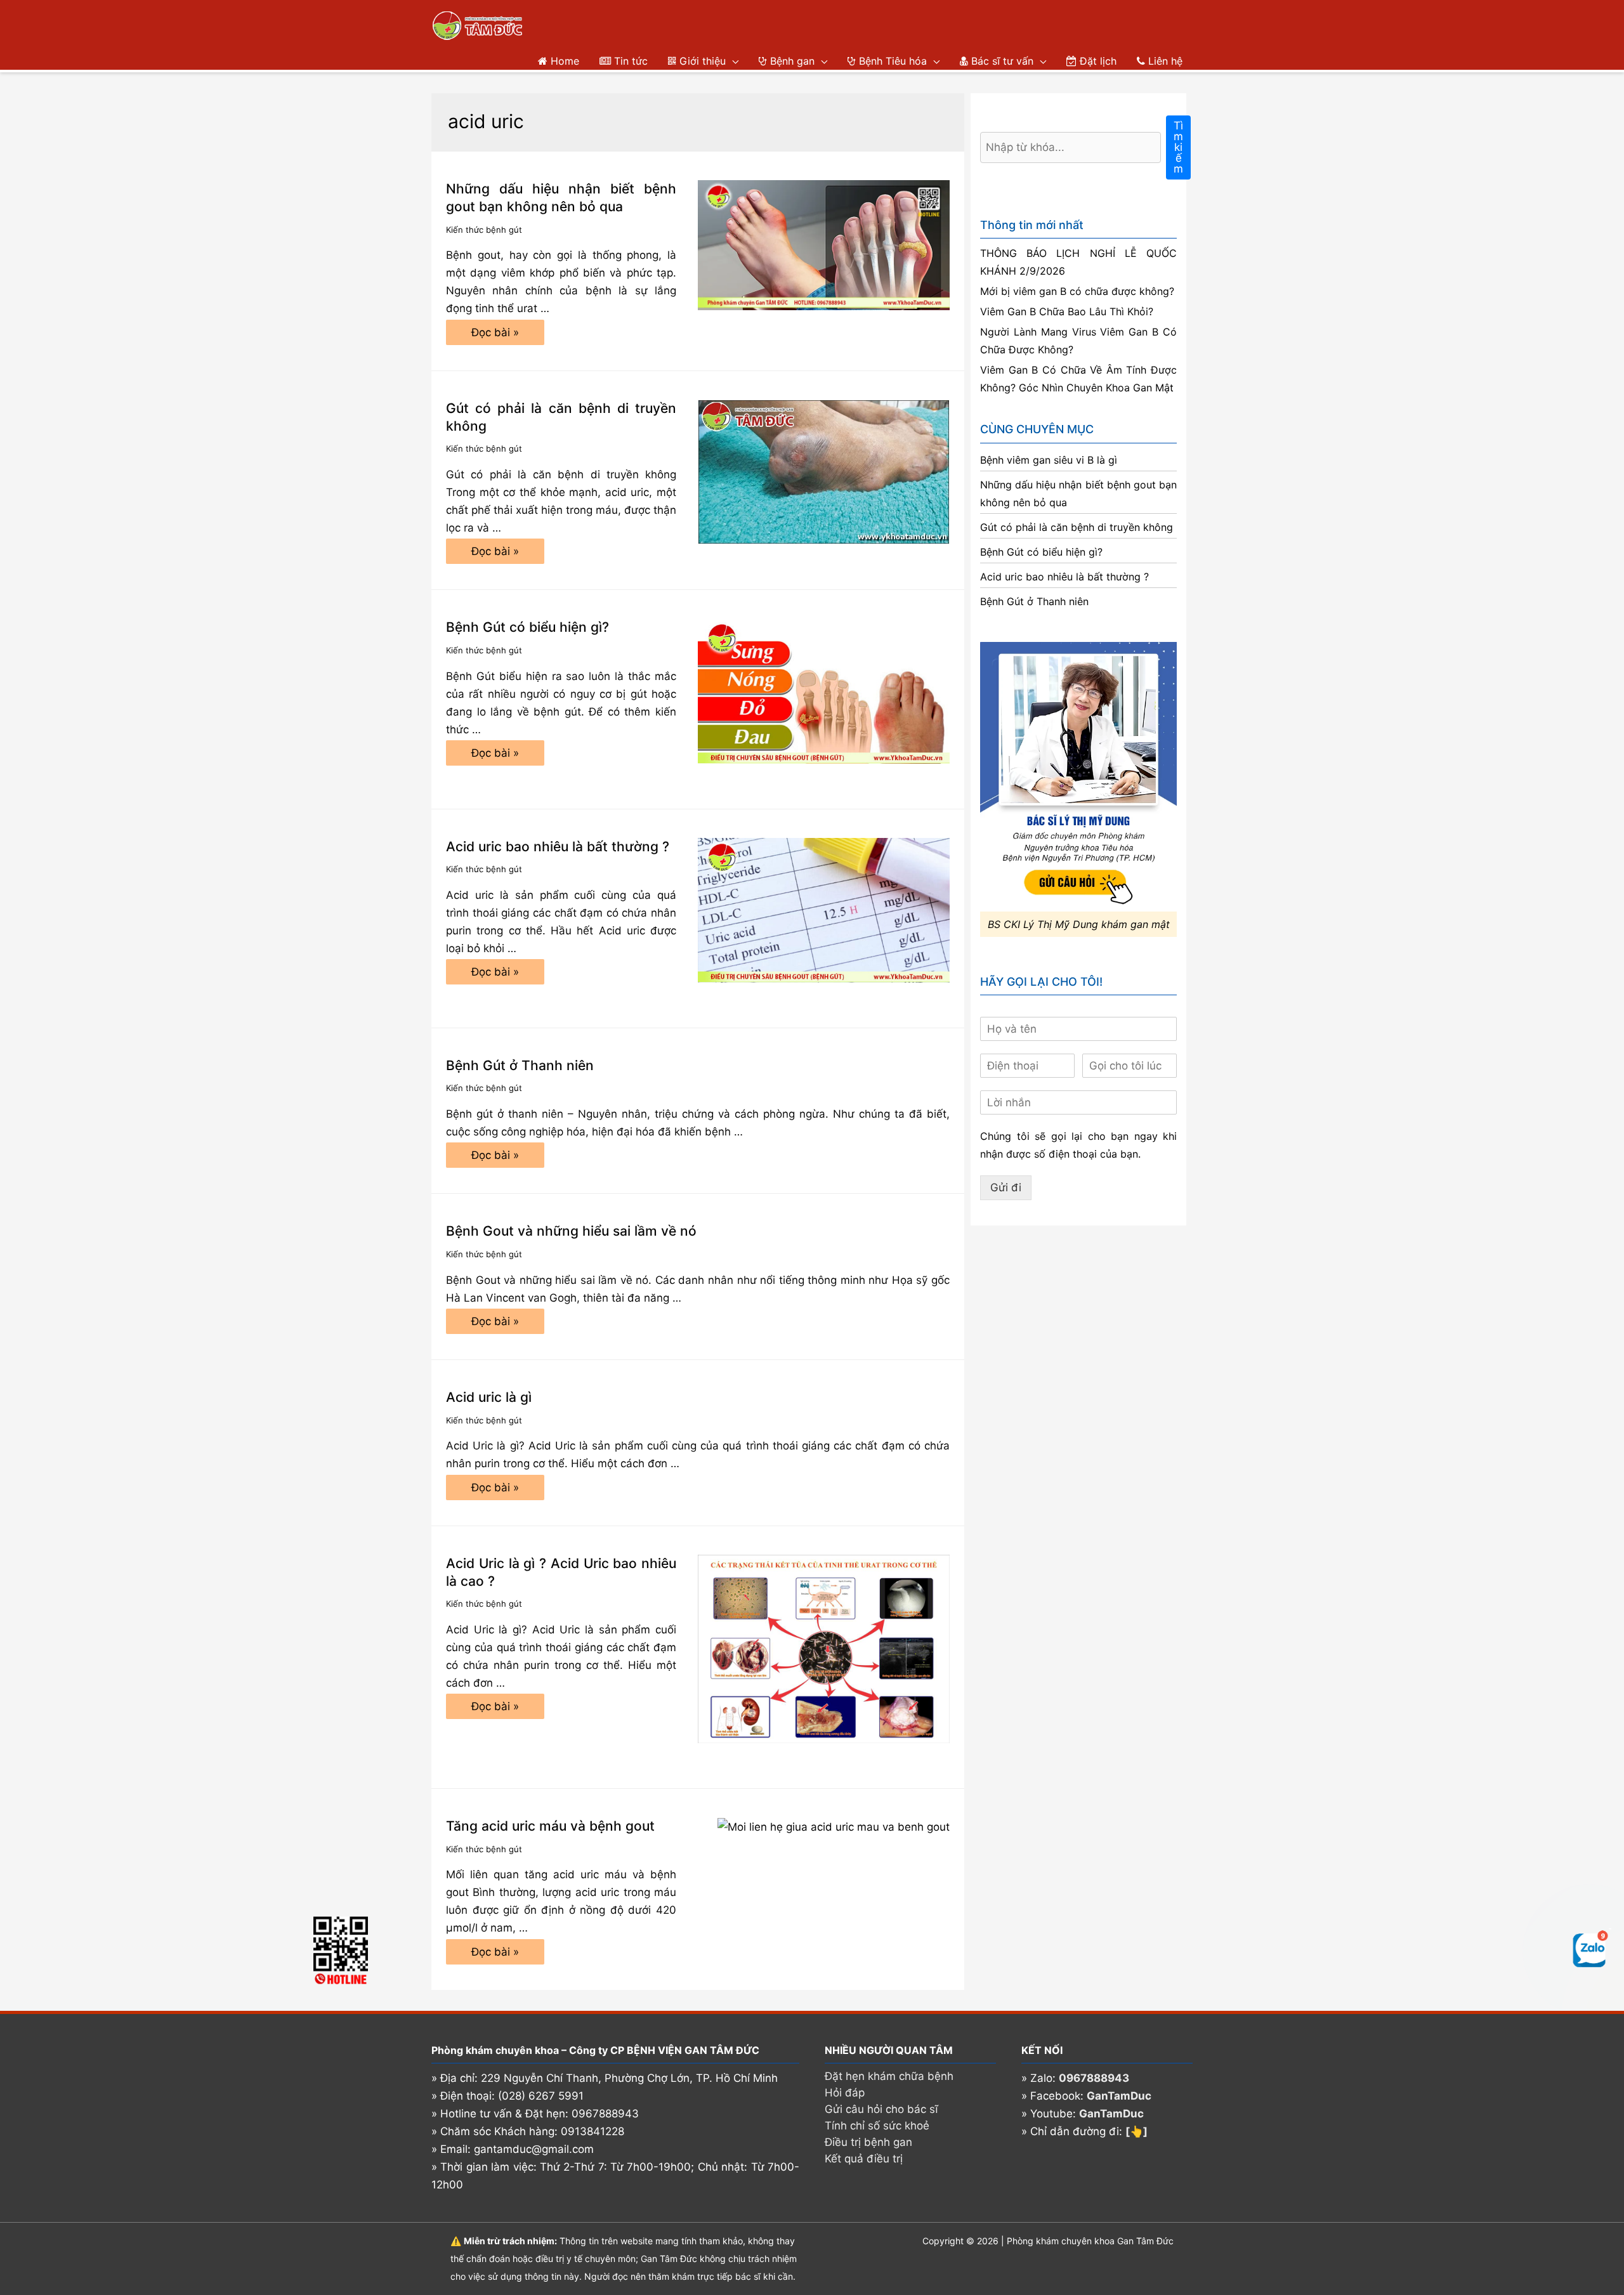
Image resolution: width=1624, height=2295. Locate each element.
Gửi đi (1006, 1187)
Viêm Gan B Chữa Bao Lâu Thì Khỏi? (1067, 311)
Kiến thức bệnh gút (484, 230)
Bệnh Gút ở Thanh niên (520, 1065)
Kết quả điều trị (864, 2159)
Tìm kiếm (1178, 147)
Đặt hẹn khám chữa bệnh (889, 2076)
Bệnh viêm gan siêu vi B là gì (1049, 460)
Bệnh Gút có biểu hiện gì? (527, 627)
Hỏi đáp (845, 2093)
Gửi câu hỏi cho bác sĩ (881, 2109)
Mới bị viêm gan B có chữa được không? (1077, 291)
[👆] (1136, 2131)
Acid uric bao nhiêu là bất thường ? (558, 847)
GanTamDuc (1119, 2096)
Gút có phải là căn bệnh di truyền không (1077, 527)
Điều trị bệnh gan (868, 2142)
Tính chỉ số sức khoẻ (877, 2126)
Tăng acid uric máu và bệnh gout (550, 1826)
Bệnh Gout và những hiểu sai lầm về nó (571, 1231)
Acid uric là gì (489, 1397)
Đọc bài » (495, 336)
